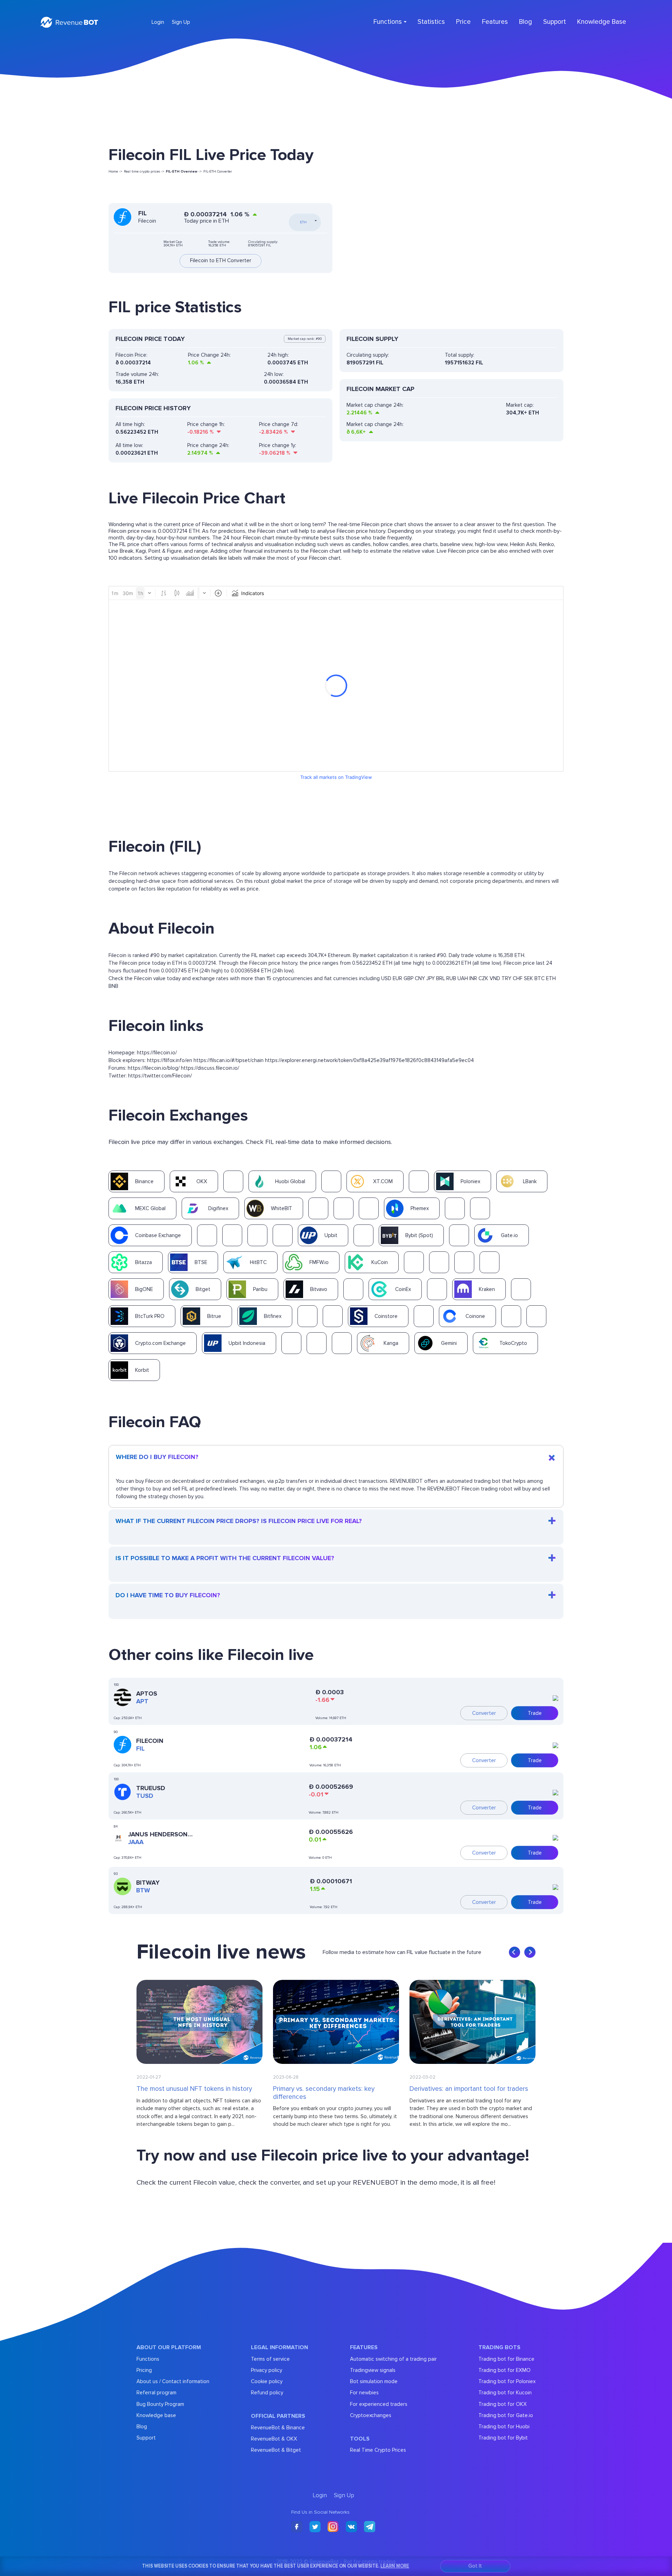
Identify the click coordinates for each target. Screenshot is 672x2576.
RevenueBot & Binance (278, 2428)
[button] (514, 1952)
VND (495, 978)
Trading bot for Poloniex (507, 2381)
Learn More (395, 2566)
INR (473, 978)
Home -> (115, 172)
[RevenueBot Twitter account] (315, 2527)
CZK (483, 978)
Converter (484, 1713)
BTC (540, 978)
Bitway (148, 1883)
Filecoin (150, 1741)
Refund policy (267, 2393)
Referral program (156, 2393)
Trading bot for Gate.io (506, 2415)
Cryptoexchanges (371, 2415)
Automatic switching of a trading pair (393, 2359)
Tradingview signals (373, 2370)
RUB (451, 978)
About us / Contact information (173, 2381)
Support (555, 22)
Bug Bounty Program (160, 2404)
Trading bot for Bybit (503, 2438)
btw (143, 1890)
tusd (145, 1796)
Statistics (431, 22)
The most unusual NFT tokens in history (194, 2089)
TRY (506, 978)
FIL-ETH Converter (218, 172)
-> (184, 172)
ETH (551, 978)
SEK (528, 978)
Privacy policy (267, 2370)
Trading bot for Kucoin (505, 2393)
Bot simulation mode (374, 2381)
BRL (440, 978)
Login (158, 22)
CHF (518, 978)
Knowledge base (156, 2415)
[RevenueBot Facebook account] (297, 2527)
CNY (420, 978)
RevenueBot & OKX (274, 2439)
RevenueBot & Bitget (276, 2450)
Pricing (144, 2370)
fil (140, 1748)
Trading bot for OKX (503, 2404)
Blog (526, 22)
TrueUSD (151, 1788)
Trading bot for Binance (506, 2359)
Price (463, 22)
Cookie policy (267, 2381)
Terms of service (270, 2359)
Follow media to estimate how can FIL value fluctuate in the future (402, 1952)
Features (495, 22)
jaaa (136, 1842)
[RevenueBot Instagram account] (333, 2527)
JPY (430, 978)
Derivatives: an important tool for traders (469, 2089)
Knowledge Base (602, 22)
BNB (113, 986)
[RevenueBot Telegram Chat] (370, 2527)
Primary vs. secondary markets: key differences (324, 2093)
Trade (535, 1713)
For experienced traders (379, 2404)
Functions (148, 2359)
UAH (463, 978)
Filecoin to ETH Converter (221, 261)
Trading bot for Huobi (504, 2427)
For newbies (364, 2393)
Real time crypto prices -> (144, 172)
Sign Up (181, 22)
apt (142, 1701)
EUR (397, 978)
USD (386, 978)
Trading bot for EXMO (505, 2370)
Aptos (147, 1694)
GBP (408, 978)
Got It (475, 2566)
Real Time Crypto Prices (378, 2450)
